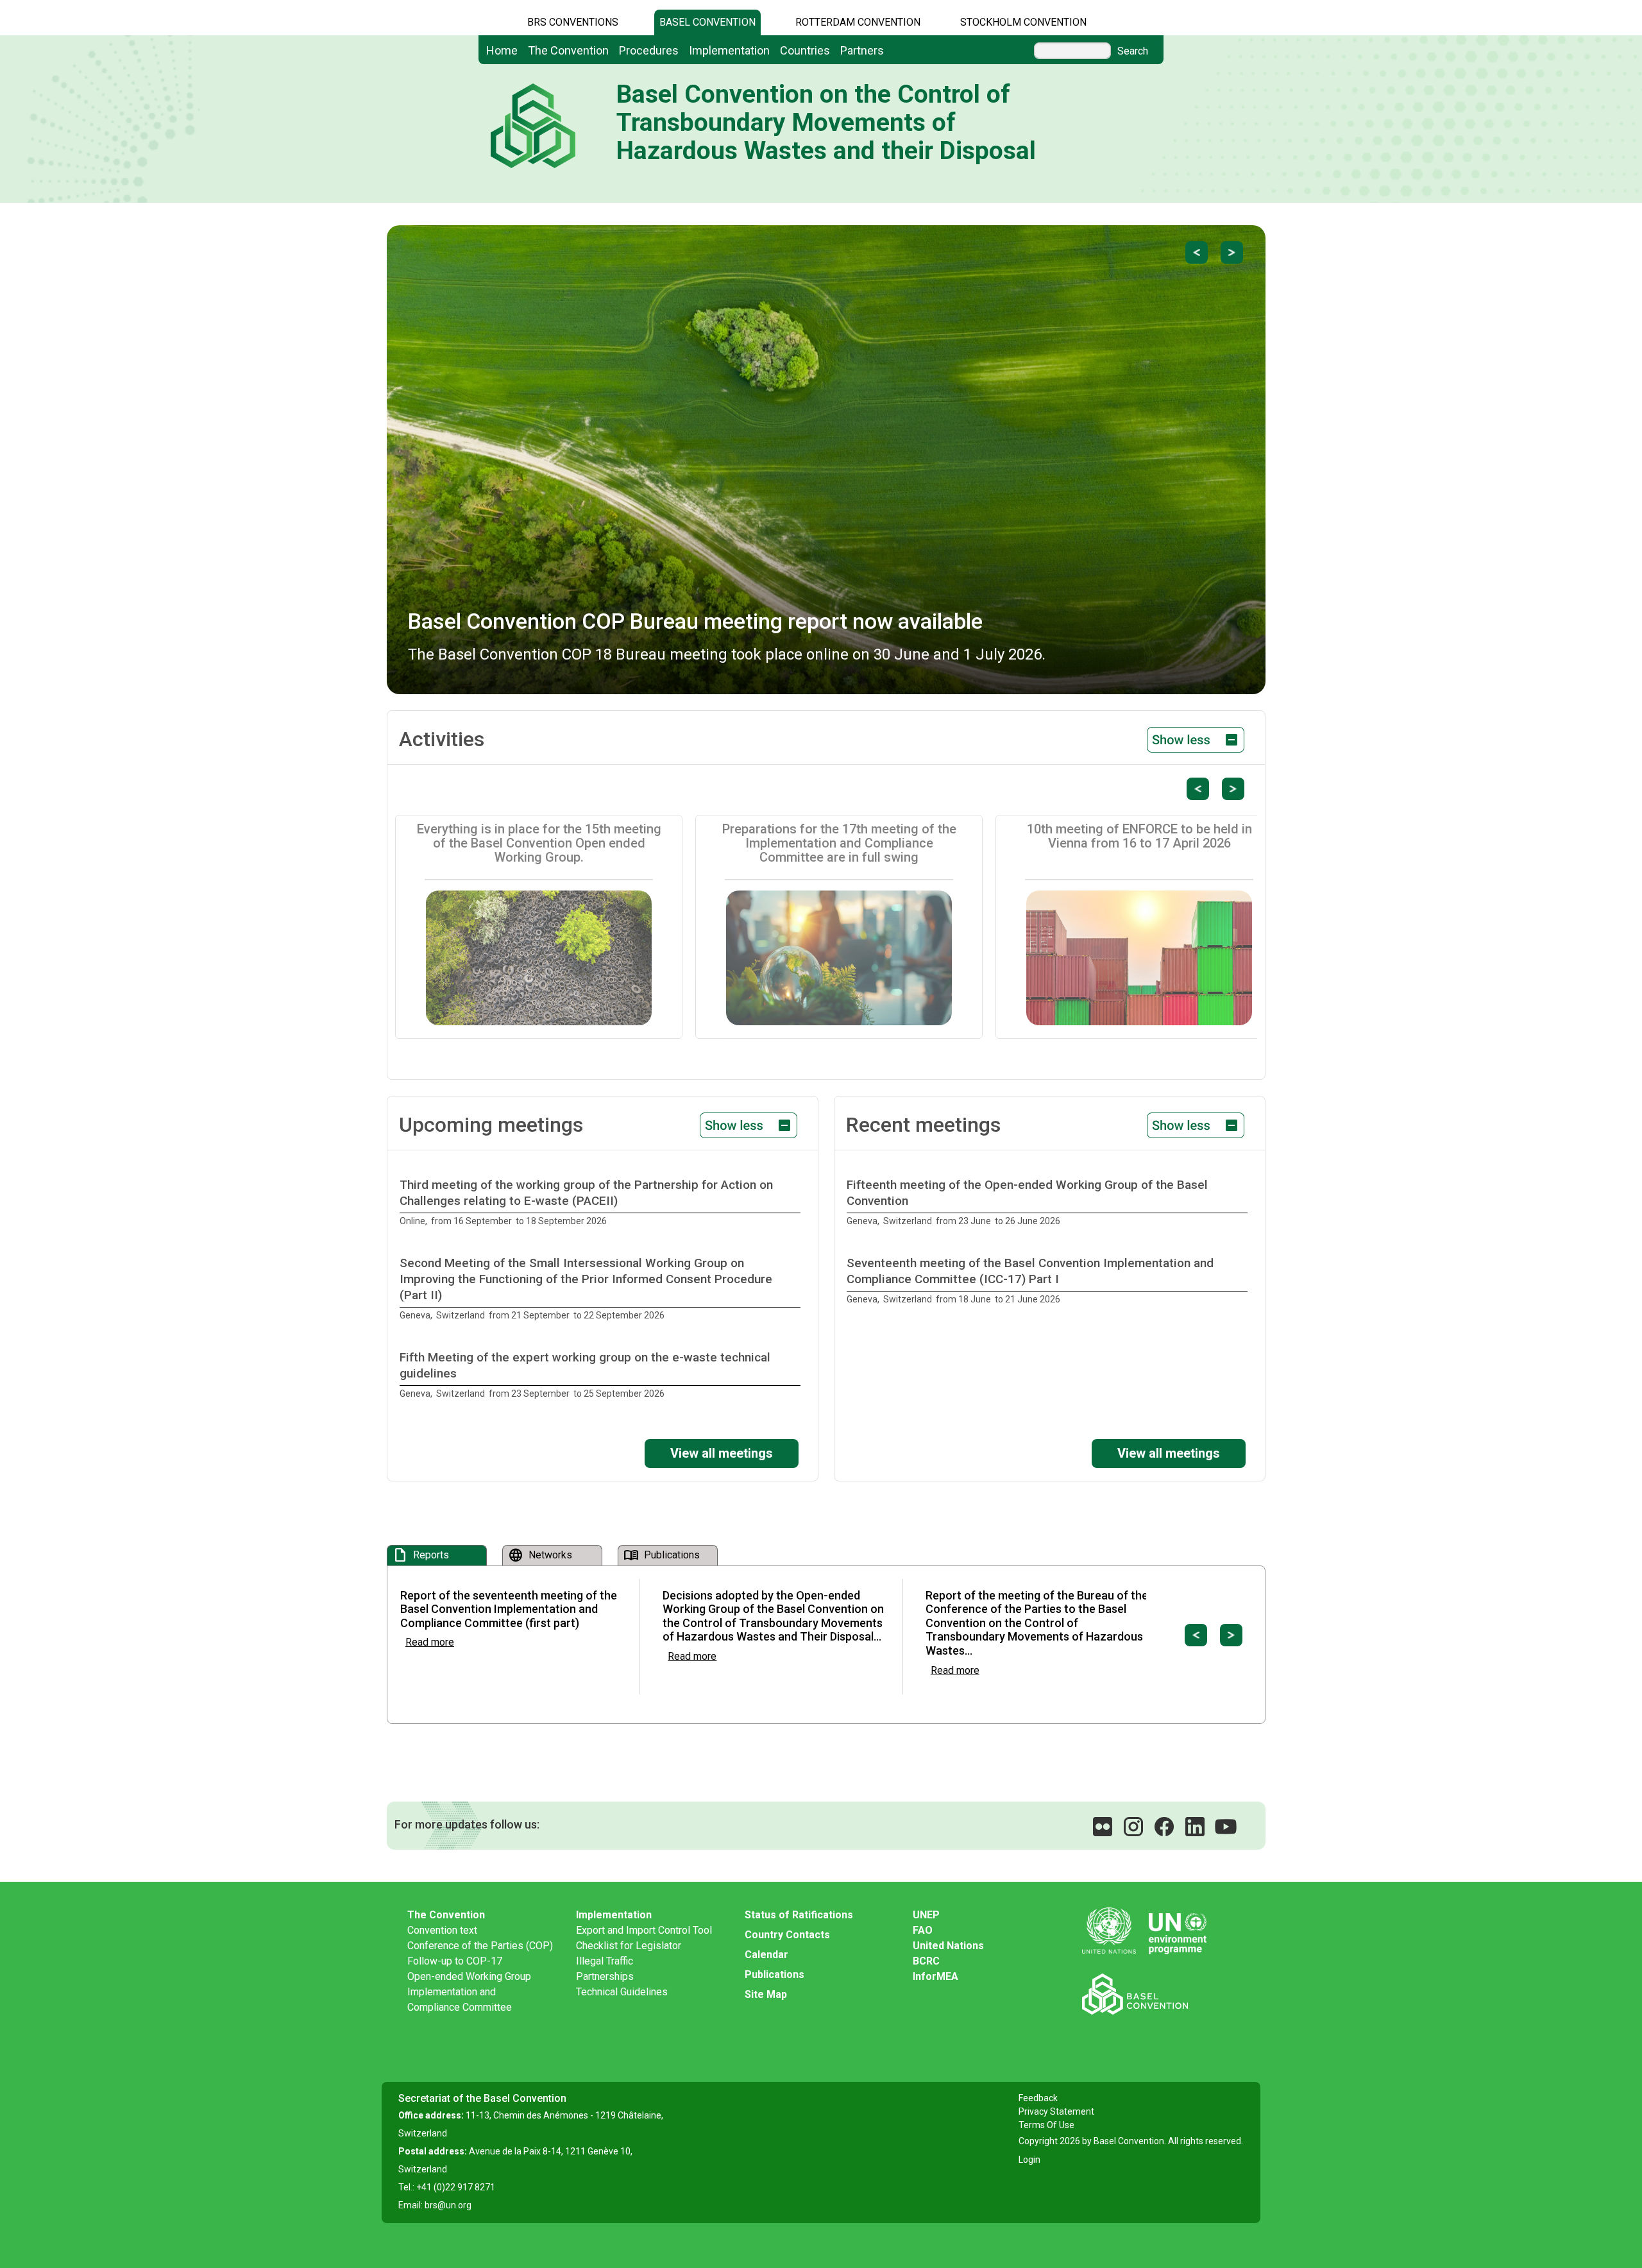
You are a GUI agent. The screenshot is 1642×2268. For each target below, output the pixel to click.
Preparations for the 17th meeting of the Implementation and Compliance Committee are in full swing (839, 843)
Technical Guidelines (622, 1992)
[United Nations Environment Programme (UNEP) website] (1155, 1931)
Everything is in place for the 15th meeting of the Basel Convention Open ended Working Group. (539, 843)
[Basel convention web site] (1155, 1994)
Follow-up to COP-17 (455, 1961)
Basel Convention (707, 22)
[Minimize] (1196, 739)
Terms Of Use (1046, 2125)
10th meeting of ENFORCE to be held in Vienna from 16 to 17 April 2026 (1139, 836)
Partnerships (605, 1976)
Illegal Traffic (605, 1961)
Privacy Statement (1056, 2111)
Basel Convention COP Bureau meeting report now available (695, 621)
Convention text (442, 1930)
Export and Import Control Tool (644, 1930)
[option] (603, 1203)
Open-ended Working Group (469, 1976)
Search (1133, 51)
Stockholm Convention (1023, 22)
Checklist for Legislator (629, 1946)
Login (1029, 2160)
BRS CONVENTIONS (573, 22)
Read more (430, 1642)
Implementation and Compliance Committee (460, 1999)
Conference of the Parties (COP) (480, 1946)
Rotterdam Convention (858, 22)
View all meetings (722, 1453)
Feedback (1038, 2098)
